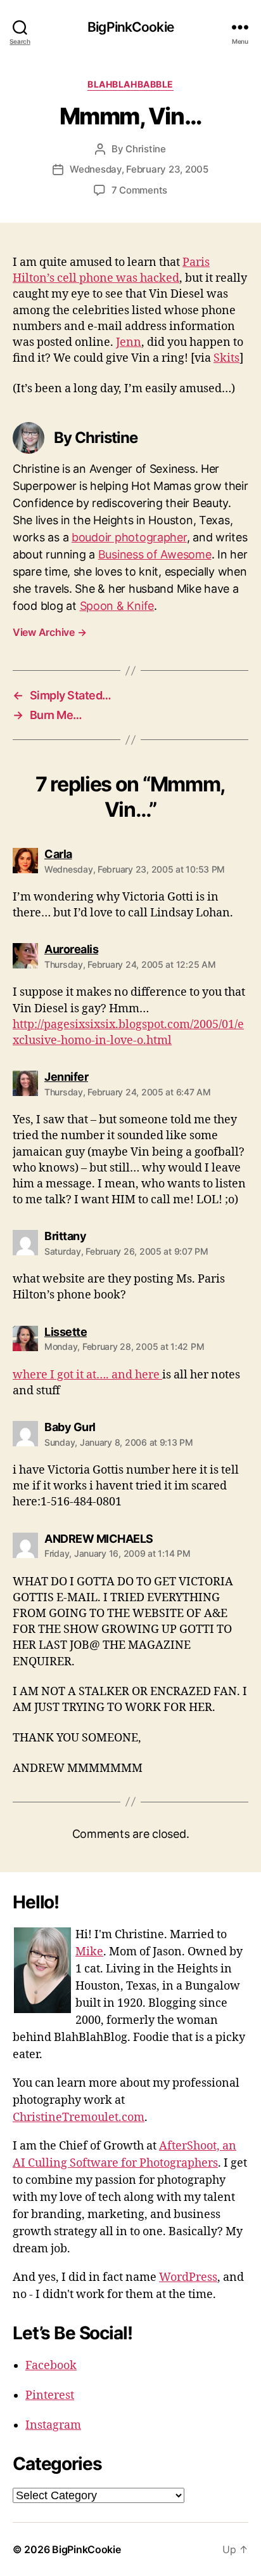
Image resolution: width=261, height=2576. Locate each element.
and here (137, 1375)
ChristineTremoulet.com (79, 2117)
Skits (226, 358)
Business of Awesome (155, 554)
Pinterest (50, 2395)
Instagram (53, 2425)
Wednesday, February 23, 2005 (139, 169)
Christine (146, 149)
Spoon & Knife (117, 606)
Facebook (51, 2366)
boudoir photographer (129, 537)
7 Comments (139, 190)
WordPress (188, 2277)
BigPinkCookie (130, 27)
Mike (89, 1952)
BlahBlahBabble (130, 84)
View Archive (49, 632)
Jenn (129, 342)
